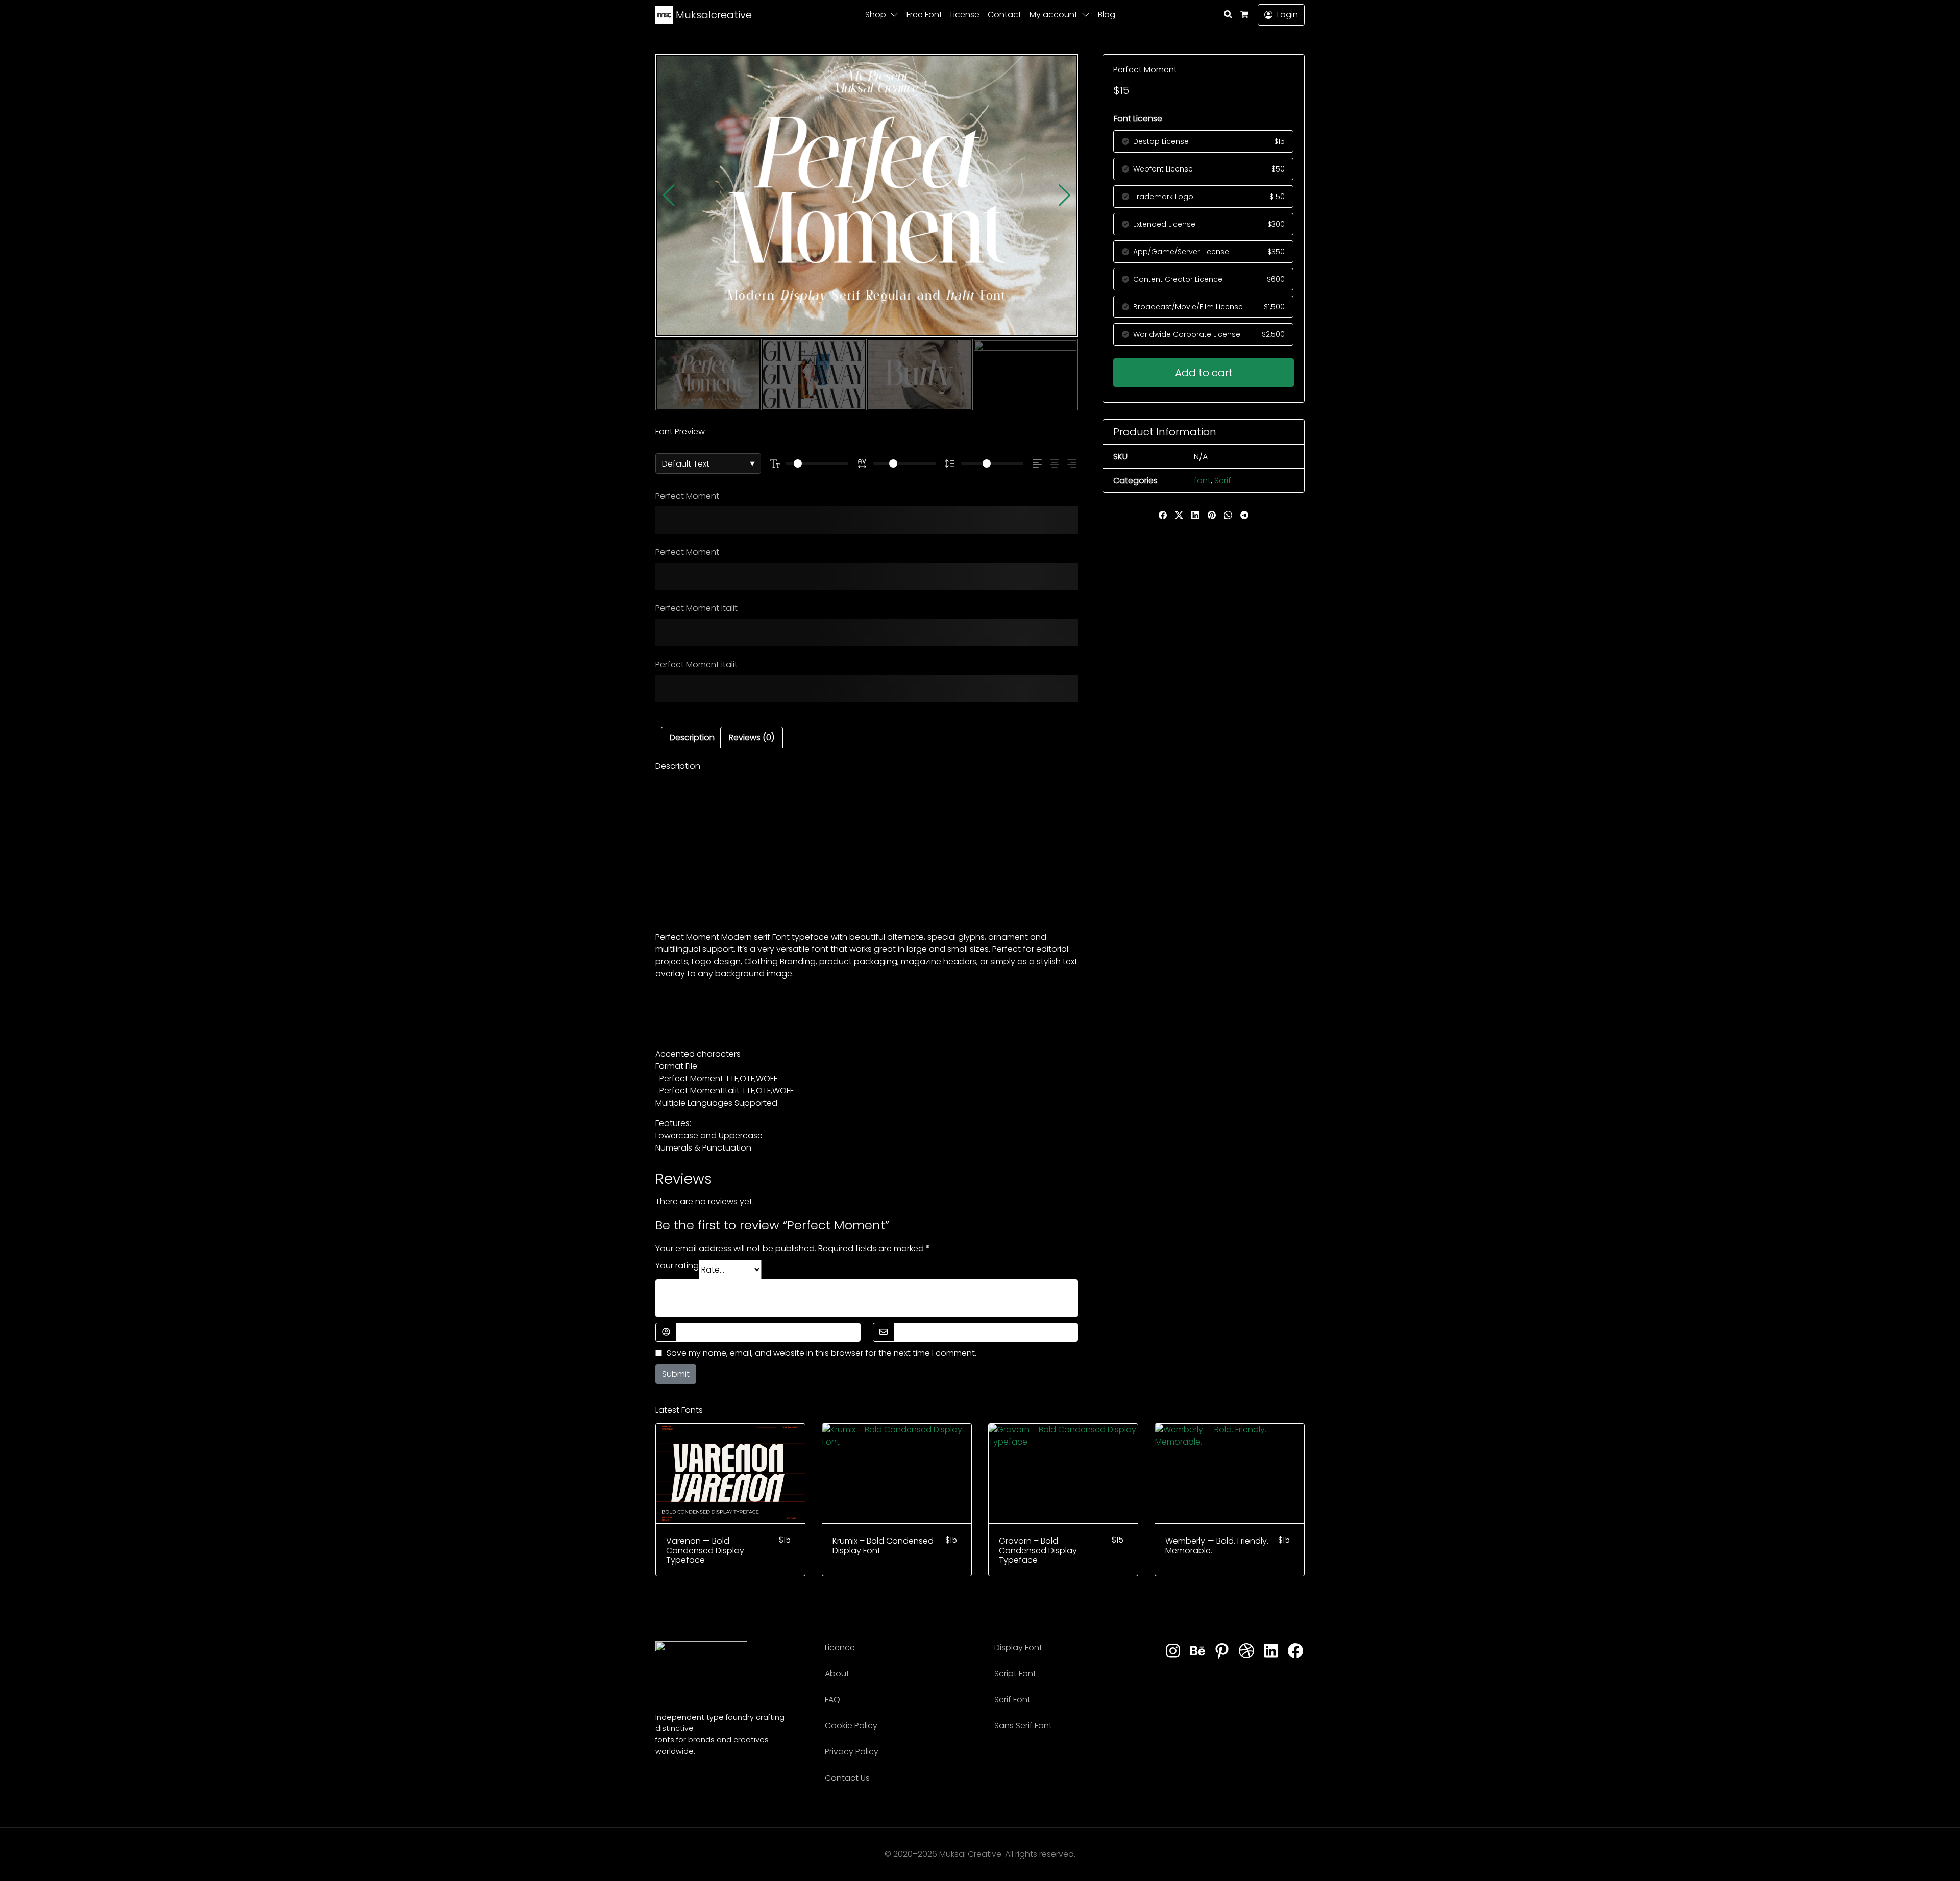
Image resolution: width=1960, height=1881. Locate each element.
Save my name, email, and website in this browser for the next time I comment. (822, 1353)
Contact (1004, 15)
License (965, 15)
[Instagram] (1173, 1651)
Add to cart (1204, 373)
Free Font (924, 15)
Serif (1223, 481)
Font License (1138, 119)
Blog (1107, 15)
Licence (840, 1647)
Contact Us (847, 1778)
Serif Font (1012, 1700)
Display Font (1018, 1647)
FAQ (832, 1700)
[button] (896, 15)
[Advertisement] (867, 851)
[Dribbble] (1246, 1651)
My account (1053, 15)
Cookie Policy (851, 1726)
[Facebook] (1295, 1651)
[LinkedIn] (1271, 1651)
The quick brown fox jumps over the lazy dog (857, 520)
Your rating (677, 1266)
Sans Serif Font (1023, 1726)
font (1202, 481)
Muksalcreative (713, 15)
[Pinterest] (1222, 1651)
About (837, 1674)
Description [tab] (692, 737)
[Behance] (1197, 1651)
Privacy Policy (852, 1752)
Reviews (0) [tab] (752, 737)
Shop (876, 15)
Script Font (1015, 1674)
